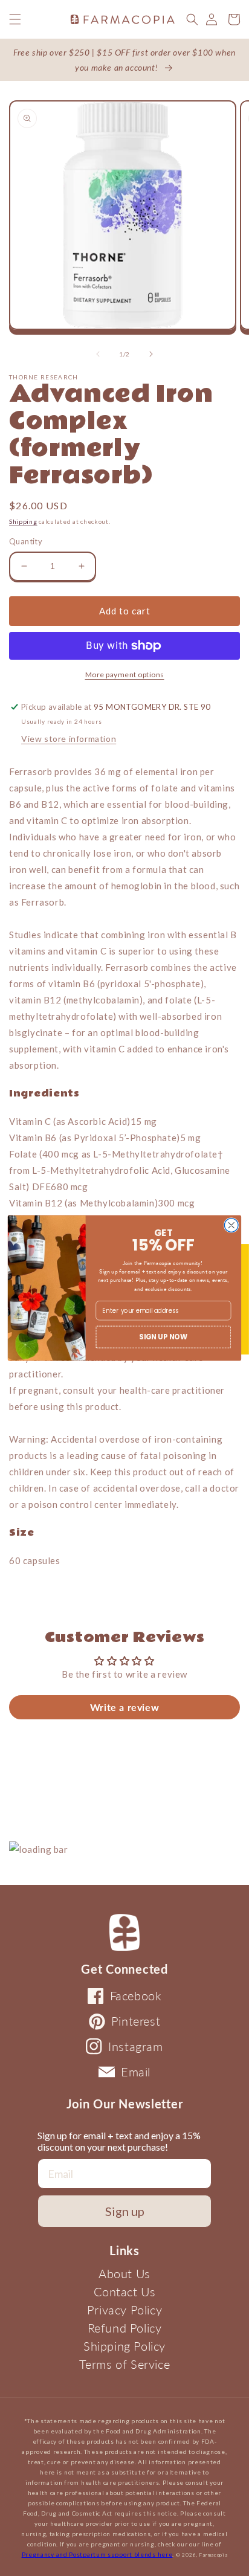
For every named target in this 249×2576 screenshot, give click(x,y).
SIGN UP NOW (163, 1336)
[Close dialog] (231, 1225)
